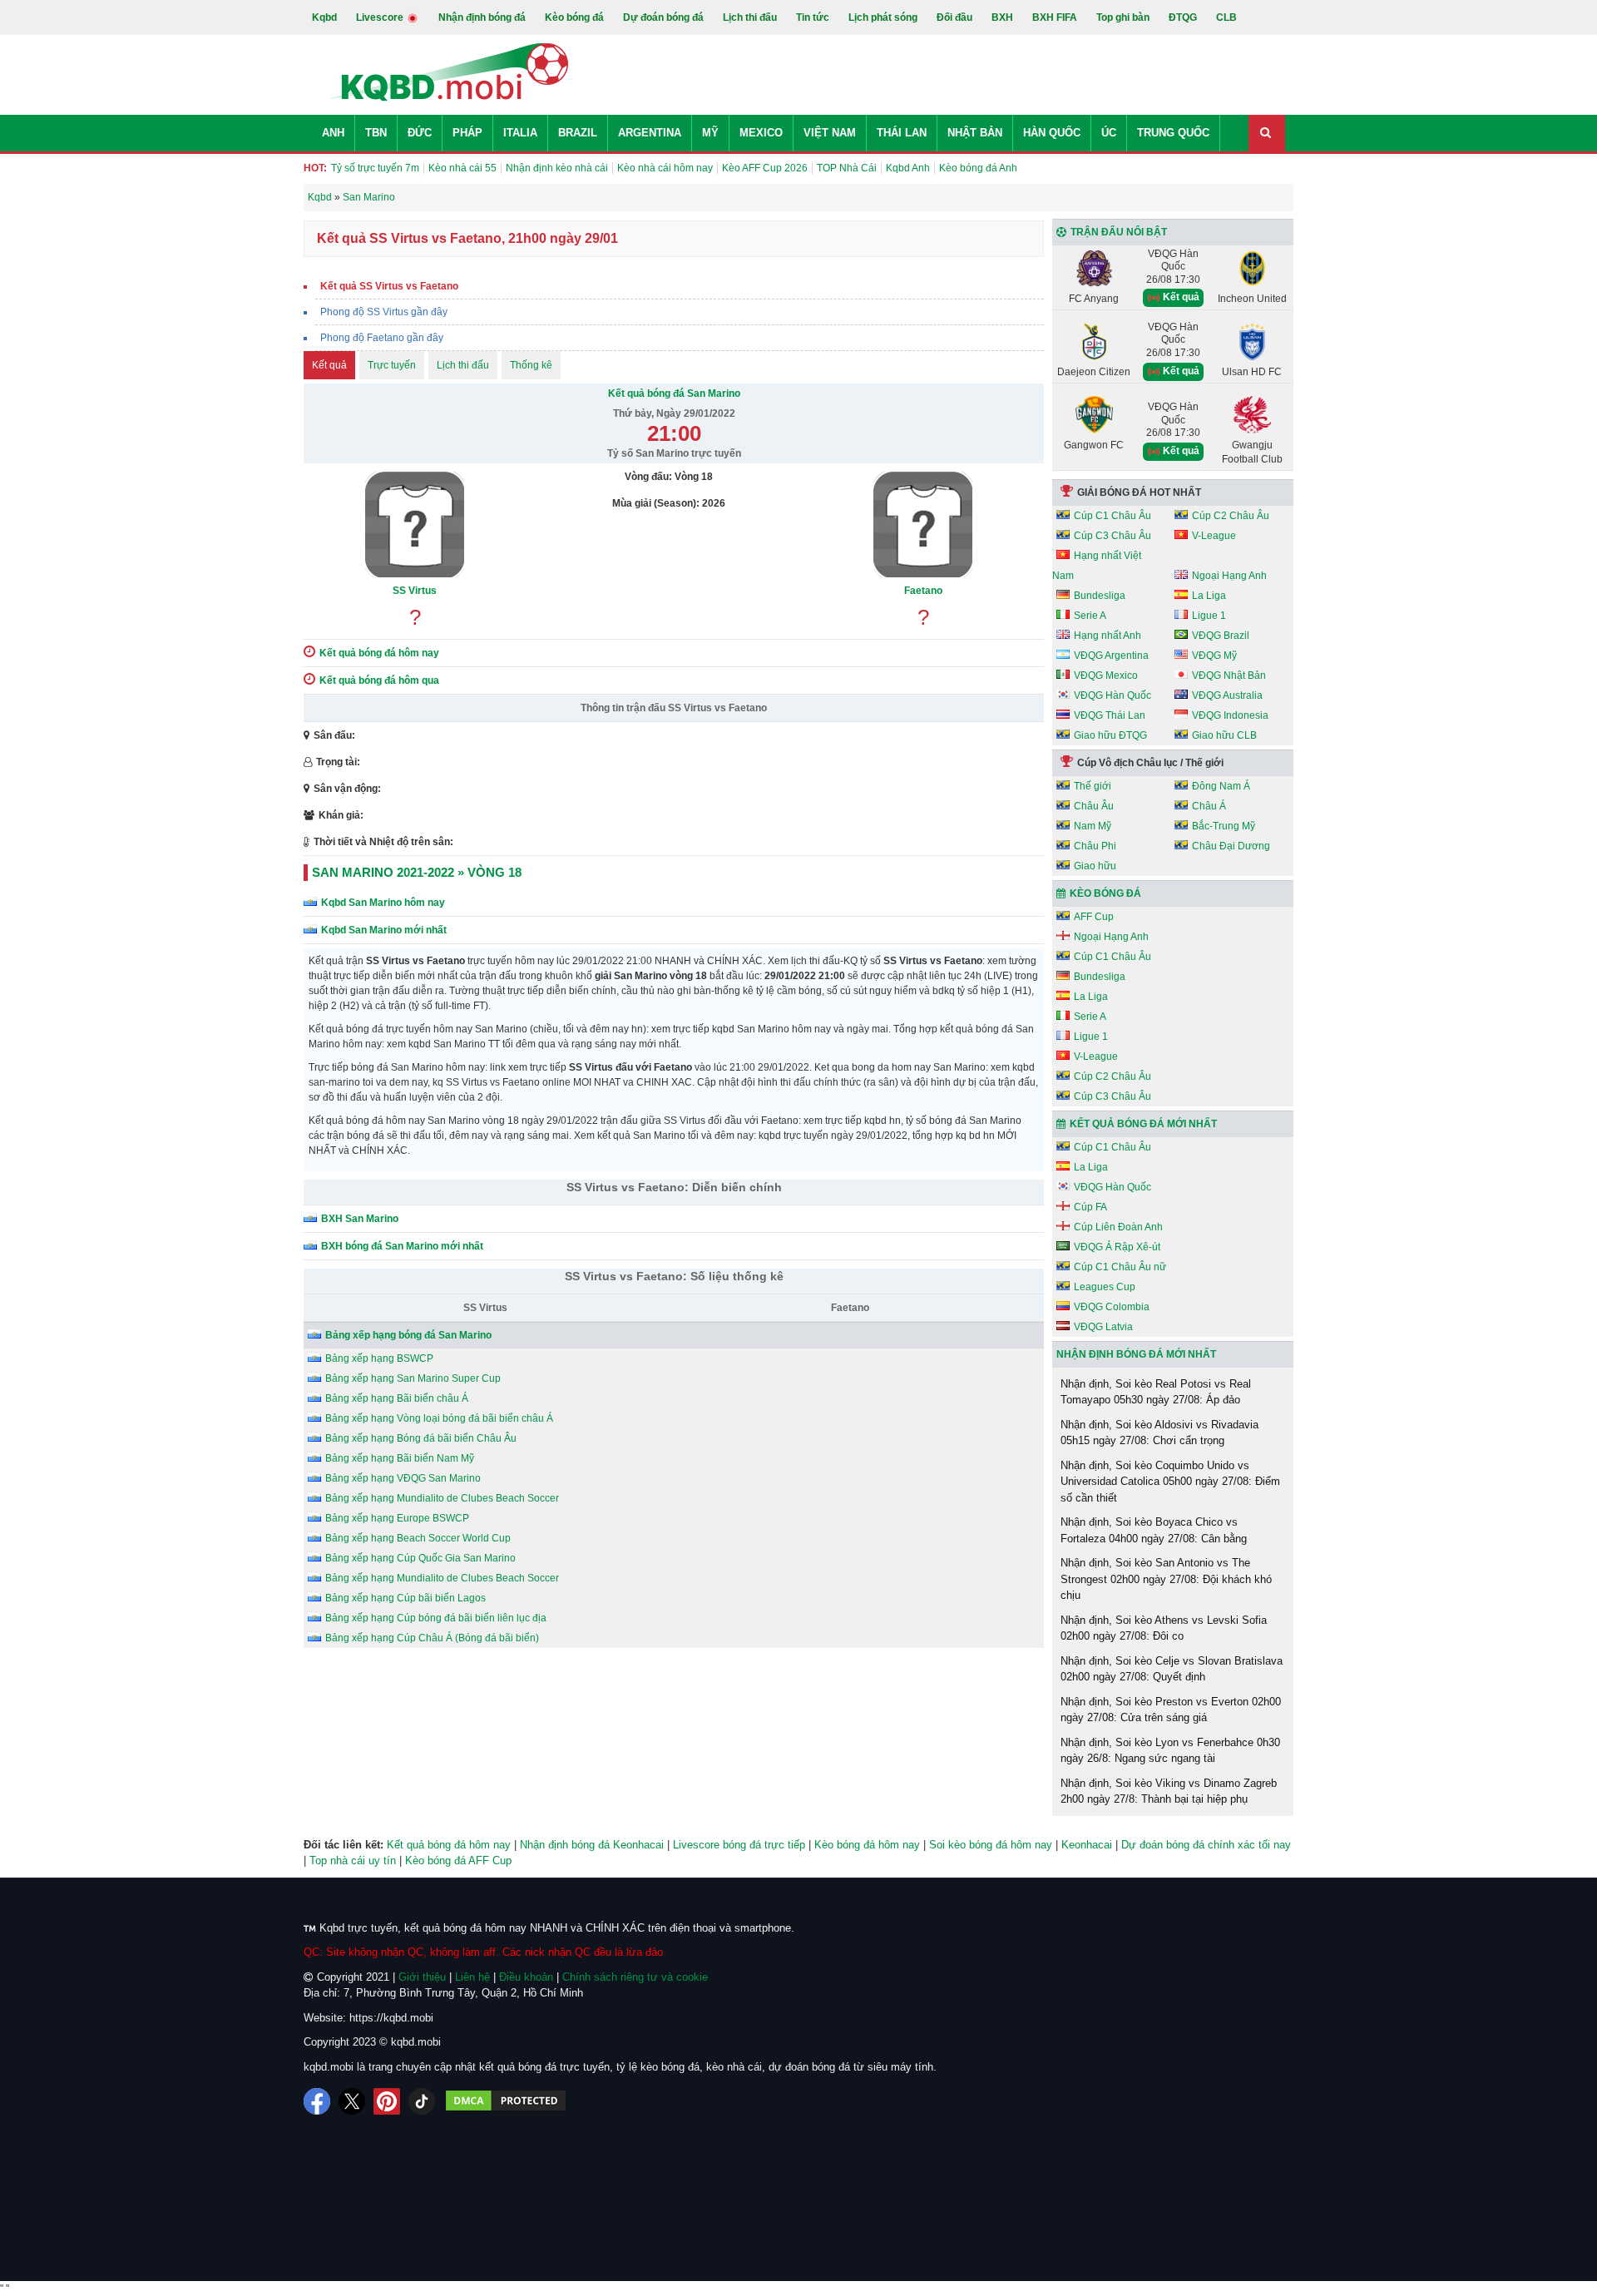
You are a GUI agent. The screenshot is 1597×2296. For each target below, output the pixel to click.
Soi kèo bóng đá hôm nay (991, 1845)
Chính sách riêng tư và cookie (635, 1977)
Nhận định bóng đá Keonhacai (592, 1845)
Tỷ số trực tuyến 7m (375, 168)
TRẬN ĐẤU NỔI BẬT (1119, 232)
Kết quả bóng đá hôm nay (449, 1845)
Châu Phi (1095, 846)
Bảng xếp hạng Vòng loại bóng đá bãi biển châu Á (439, 1418)
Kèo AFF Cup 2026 (765, 168)
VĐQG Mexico (1106, 675)
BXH (1002, 17)
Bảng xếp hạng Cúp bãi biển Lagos (405, 1598)
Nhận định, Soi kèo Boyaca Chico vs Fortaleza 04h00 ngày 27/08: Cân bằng (1154, 1530)
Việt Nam (830, 133)
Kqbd (324, 17)
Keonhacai (1087, 1845)
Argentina (650, 133)
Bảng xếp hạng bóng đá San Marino (408, 1335)
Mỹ (710, 133)
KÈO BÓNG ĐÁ (1105, 893)
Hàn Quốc (1052, 133)
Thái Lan (902, 133)
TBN (376, 133)
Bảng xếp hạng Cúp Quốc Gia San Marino (420, 1558)
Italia (520, 133)
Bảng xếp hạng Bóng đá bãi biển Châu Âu (421, 1438)
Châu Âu (1094, 806)
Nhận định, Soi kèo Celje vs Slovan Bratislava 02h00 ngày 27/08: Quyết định (1172, 1669)
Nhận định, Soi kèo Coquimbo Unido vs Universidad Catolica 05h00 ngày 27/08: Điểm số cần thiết (1170, 1482)
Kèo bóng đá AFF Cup (458, 1861)
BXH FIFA (1055, 17)
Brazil (578, 133)
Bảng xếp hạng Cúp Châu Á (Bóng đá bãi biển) (432, 1638)
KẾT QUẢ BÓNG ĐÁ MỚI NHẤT (1143, 1124)
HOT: (315, 168)
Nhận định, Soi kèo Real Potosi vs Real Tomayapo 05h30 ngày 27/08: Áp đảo (1156, 1392)
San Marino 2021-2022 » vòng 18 (417, 872)
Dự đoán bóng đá (663, 17)
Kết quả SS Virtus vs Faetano (389, 286)
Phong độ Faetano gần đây (382, 338)
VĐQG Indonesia (1230, 715)
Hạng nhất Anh (1108, 636)
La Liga (1209, 596)
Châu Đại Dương (1231, 846)
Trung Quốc (1173, 133)
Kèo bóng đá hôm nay (867, 1845)
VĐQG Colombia (1112, 1307)
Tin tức (813, 17)
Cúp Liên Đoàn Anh (1118, 1227)
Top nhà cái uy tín (353, 1861)
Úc (1109, 133)
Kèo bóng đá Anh (978, 168)
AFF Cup (1094, 917)
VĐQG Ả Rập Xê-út (1117, 1247)
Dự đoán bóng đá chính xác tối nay (1206, 1845)
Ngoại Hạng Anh (1229, 576)
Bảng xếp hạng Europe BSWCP (397, 1518)
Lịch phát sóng (883, 17)
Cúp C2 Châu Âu (1231, 516)
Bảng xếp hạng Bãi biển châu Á (397, 1398)
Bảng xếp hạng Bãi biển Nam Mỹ (400, 1458)
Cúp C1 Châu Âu (1112, 516)
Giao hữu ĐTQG (1110, 735)
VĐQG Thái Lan (1110, 715)
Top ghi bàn (1123, 17)
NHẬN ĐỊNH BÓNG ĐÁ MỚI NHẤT (1136, 1354)
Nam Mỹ (1093, 826)
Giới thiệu (422, 1977)
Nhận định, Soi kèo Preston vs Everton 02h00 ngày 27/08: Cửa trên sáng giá (1171, 1710)
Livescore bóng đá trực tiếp (739, 1845)
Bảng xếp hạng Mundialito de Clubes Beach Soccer (442, 1498)
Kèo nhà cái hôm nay (665, 168)
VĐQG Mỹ (1214, 656)
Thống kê (531, 365)
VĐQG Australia (1227, 695)
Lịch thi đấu (750, 17)
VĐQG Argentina (1111, 656)
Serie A (1090, 616)
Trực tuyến (392, 365)
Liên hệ (472, 1977)
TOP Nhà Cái (847, 168)
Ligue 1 (1209, 616)
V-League (1214, 536)
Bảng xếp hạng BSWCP (379, 1358)
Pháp (467, 133)
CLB (1226, 17)
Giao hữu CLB (1224, 735)
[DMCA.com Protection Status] (506, 2101)
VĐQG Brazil (1221, 636)
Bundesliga (1100, 596)
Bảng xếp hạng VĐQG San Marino (403, 1478)
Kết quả (329, 365)
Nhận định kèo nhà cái (557, 168)
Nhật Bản (975, 133)
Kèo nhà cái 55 (462, 168)
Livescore (381, 17)
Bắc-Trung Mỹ (1224, 826)
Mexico (761, 133)
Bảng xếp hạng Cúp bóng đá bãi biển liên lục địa (436, 1618)
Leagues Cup (1105, 1287)
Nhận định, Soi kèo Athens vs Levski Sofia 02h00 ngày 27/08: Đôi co (1164, 1628)
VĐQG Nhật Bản (1229, 675)
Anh (333, 133)
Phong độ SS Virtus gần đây (384, 312)
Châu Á (1209, 806)
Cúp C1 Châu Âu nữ (1120, 1267)
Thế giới (1093, 786)
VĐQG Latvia (1103, 1327)
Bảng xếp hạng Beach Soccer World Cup (418, 1538)
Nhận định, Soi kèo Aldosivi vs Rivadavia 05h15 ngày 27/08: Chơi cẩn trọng (1159, 1433)
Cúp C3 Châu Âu (1112, 536)
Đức (420, 133)
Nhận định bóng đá (482, 17)
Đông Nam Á (1221, 786)
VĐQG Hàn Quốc (1112, 695)
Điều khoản (526, 1977)
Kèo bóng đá (574, 17)
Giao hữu (1095, 866)
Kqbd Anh (908, 168)
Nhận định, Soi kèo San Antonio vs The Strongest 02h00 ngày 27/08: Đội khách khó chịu (1166, 1579)
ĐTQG (1183, 17)
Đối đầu (954, 17)
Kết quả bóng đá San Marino (674, 393)
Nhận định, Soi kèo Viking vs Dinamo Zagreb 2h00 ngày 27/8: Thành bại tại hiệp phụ (1169, 1791)
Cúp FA (1090, 1207)
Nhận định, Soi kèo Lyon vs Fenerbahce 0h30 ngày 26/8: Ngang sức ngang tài (1170, 1751)
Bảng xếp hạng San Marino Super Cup (413, 1378)
